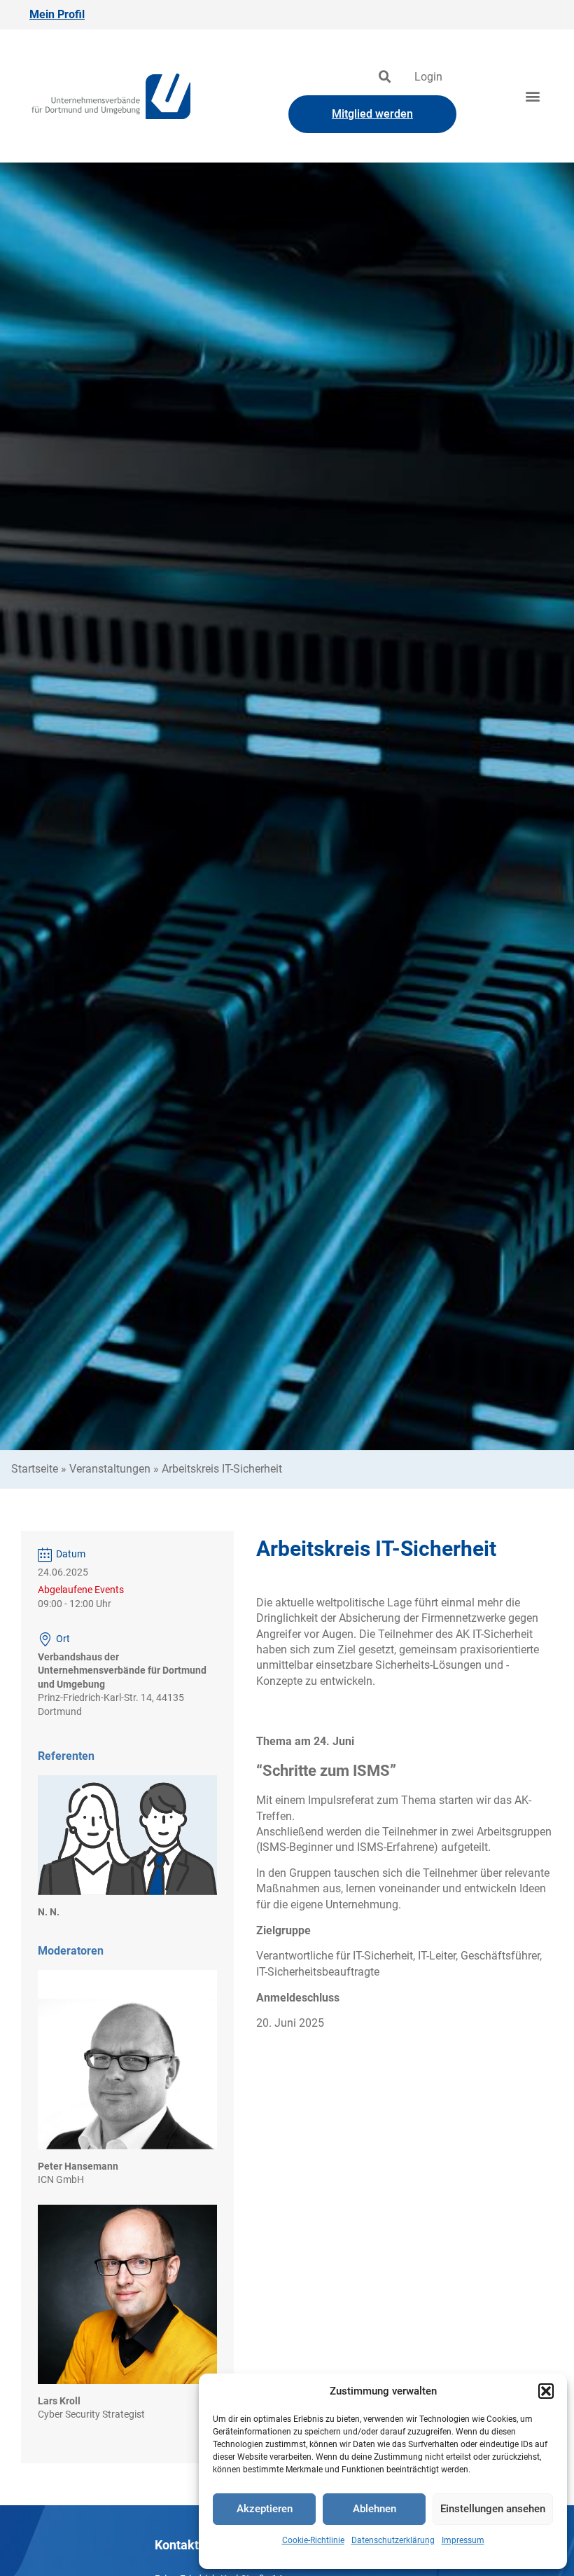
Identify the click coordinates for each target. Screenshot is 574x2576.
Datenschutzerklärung (393, 2540)
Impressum (463, 2540)
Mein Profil (57, 14)
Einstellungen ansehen (493, 2509)
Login (428, 77)
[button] (546, 2391)
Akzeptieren (265, 2509)
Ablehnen (374, 2509)
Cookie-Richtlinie (313, 2540)
